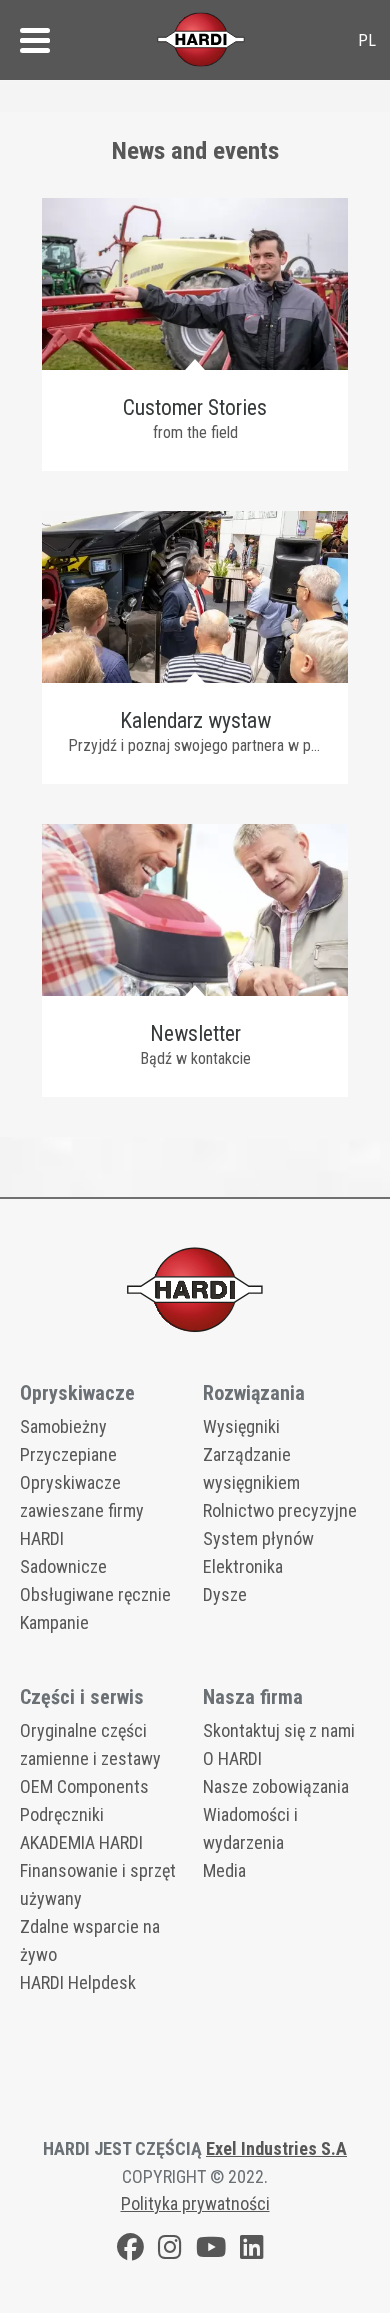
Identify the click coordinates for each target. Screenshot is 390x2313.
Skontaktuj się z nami (279, 1730)
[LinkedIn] (252, 2250)
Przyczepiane (68, 1454)
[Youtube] (211, 2250)
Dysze (225, 1594)
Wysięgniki (241, 1426)
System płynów (258, 1538)
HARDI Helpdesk (78, 1982)
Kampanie (54, 1622)
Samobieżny (63, 1426)
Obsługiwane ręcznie (95, 1594)
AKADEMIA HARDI (81, 1842)
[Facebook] (130, 2250)
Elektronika (243, 1566)
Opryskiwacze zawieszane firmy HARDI (82, 1510)
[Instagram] (170, 2250)
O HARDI (232, 1758)
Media (224, 1870)
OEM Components (84, 1786)
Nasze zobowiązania (276, 1786)
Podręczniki (62, 1814)
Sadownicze (63, 1566)
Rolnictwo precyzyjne (280, 1510)
